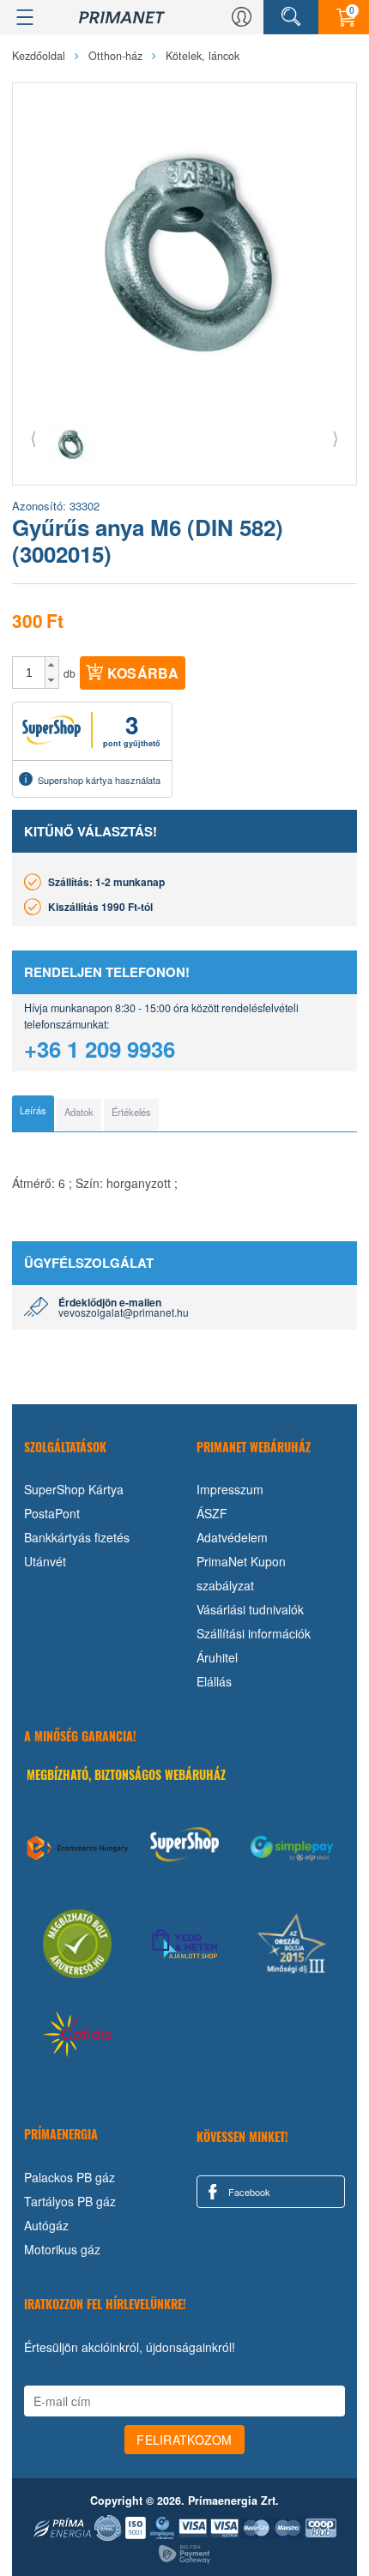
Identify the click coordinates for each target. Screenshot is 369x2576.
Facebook (248, 2192)
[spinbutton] (29, 673)
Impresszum (230, 1489)
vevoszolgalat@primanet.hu (124, 1312)
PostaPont (52, 1513)
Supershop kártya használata (99, 780)
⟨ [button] (33, 437)
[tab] (33, 1113)
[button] (52, 665)
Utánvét (45, 1561)
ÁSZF (212, 1513)
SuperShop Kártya (74, 1489)
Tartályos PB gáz (70, 2201)
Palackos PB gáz (70, 2177)
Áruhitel (217, 1657)
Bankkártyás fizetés (77, 1537)
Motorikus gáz (62, 2249)
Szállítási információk (254, 1633)
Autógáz (46, 2225)
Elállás (214, 1681)
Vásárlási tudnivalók (250, 1609)
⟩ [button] (336, 437)
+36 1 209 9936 (100, 1049)
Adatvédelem (232, 1537)
